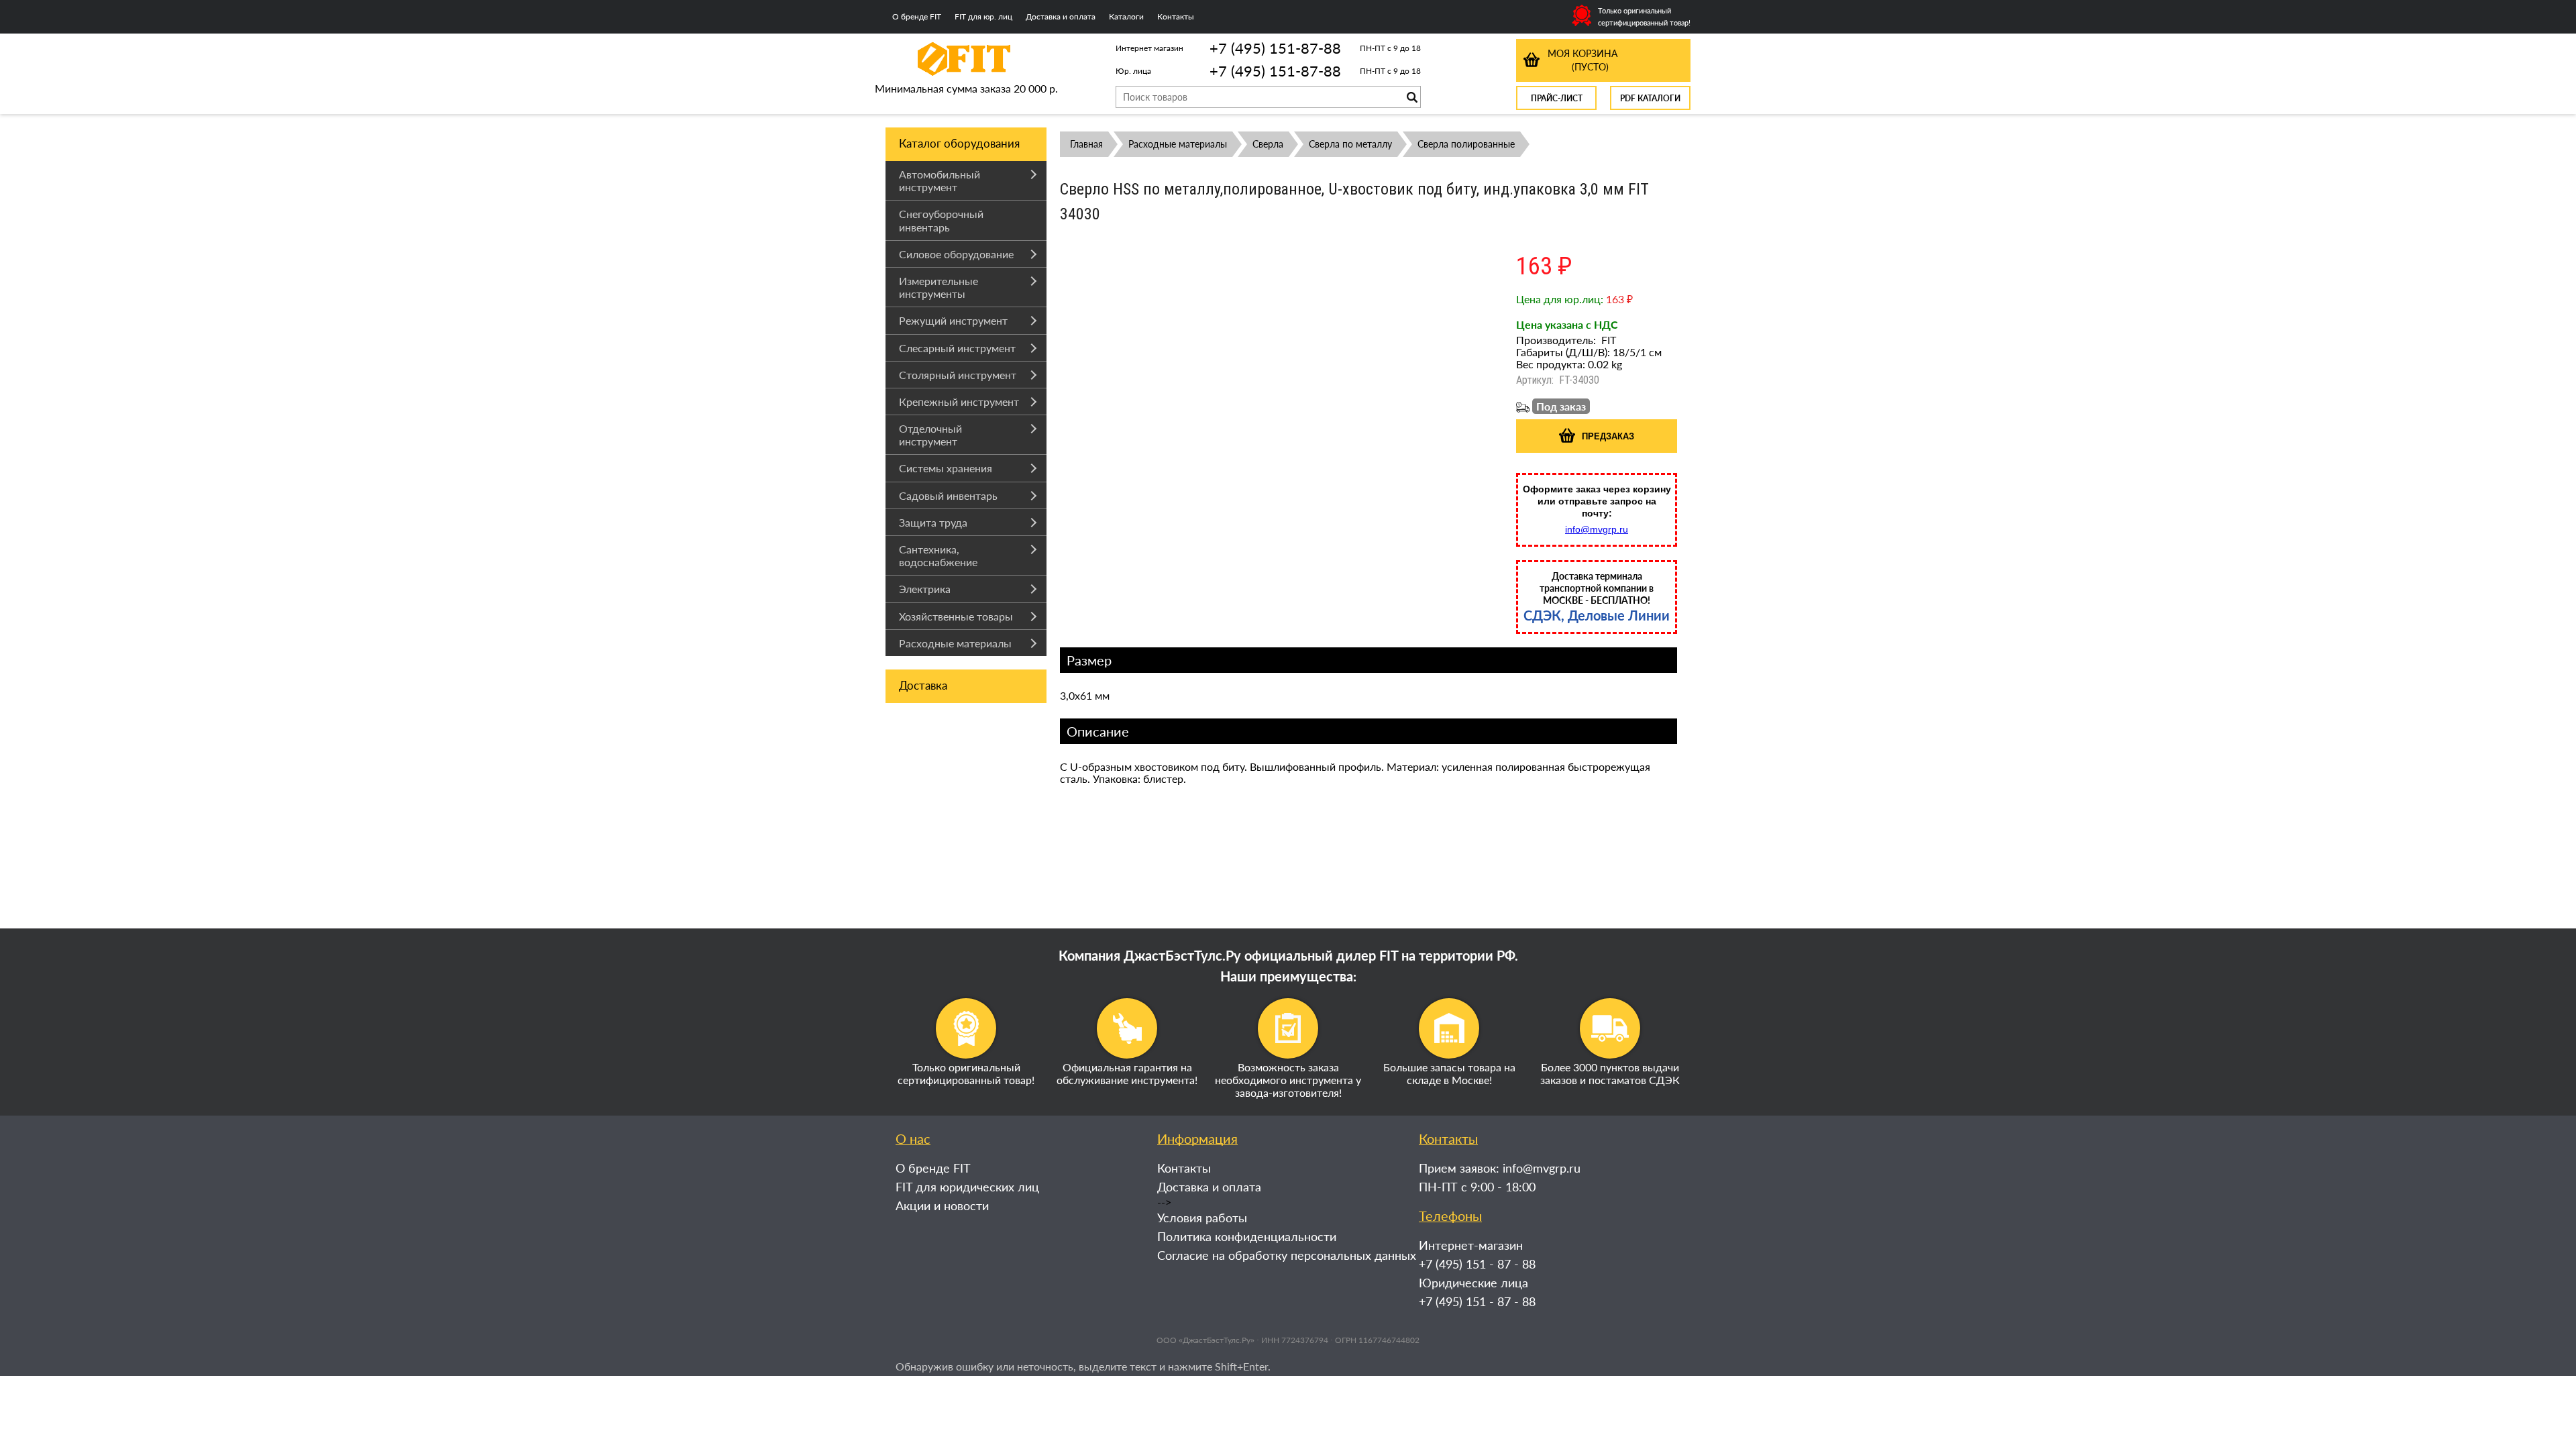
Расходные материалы (955, 643)
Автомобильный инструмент (940, 180)
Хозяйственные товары (956, 616)
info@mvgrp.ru (1597, 529)
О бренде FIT (917, 16)
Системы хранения (946, 468)
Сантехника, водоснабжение (938, 555)
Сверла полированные (1466, 144)
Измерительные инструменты (938, 287)
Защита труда (933, 522)
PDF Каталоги (1650, 98)
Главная (1086, 144)
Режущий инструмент (953, 320)
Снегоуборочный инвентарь (941, 220)
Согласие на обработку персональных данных (1287, 1255)
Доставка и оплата (1061, 16)
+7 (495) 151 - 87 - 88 (1477, 1264)
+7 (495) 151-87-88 (1275, 48)
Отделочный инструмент (930, 435)
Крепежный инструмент (959, 401)
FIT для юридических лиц (967, 1187)
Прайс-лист (1557, 98)
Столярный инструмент (958, 375)
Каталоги (1126, 16)
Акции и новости (942, 1205)
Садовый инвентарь (948, 495)
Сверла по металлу (1350, 144)
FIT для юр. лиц (983, 16)
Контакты (1176, 16)
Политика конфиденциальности (1247, 1236)
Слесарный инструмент (957, 348)
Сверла (1268, 144)
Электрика (925, 589)
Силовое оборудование (956, 254)
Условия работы (1202, 1218)
